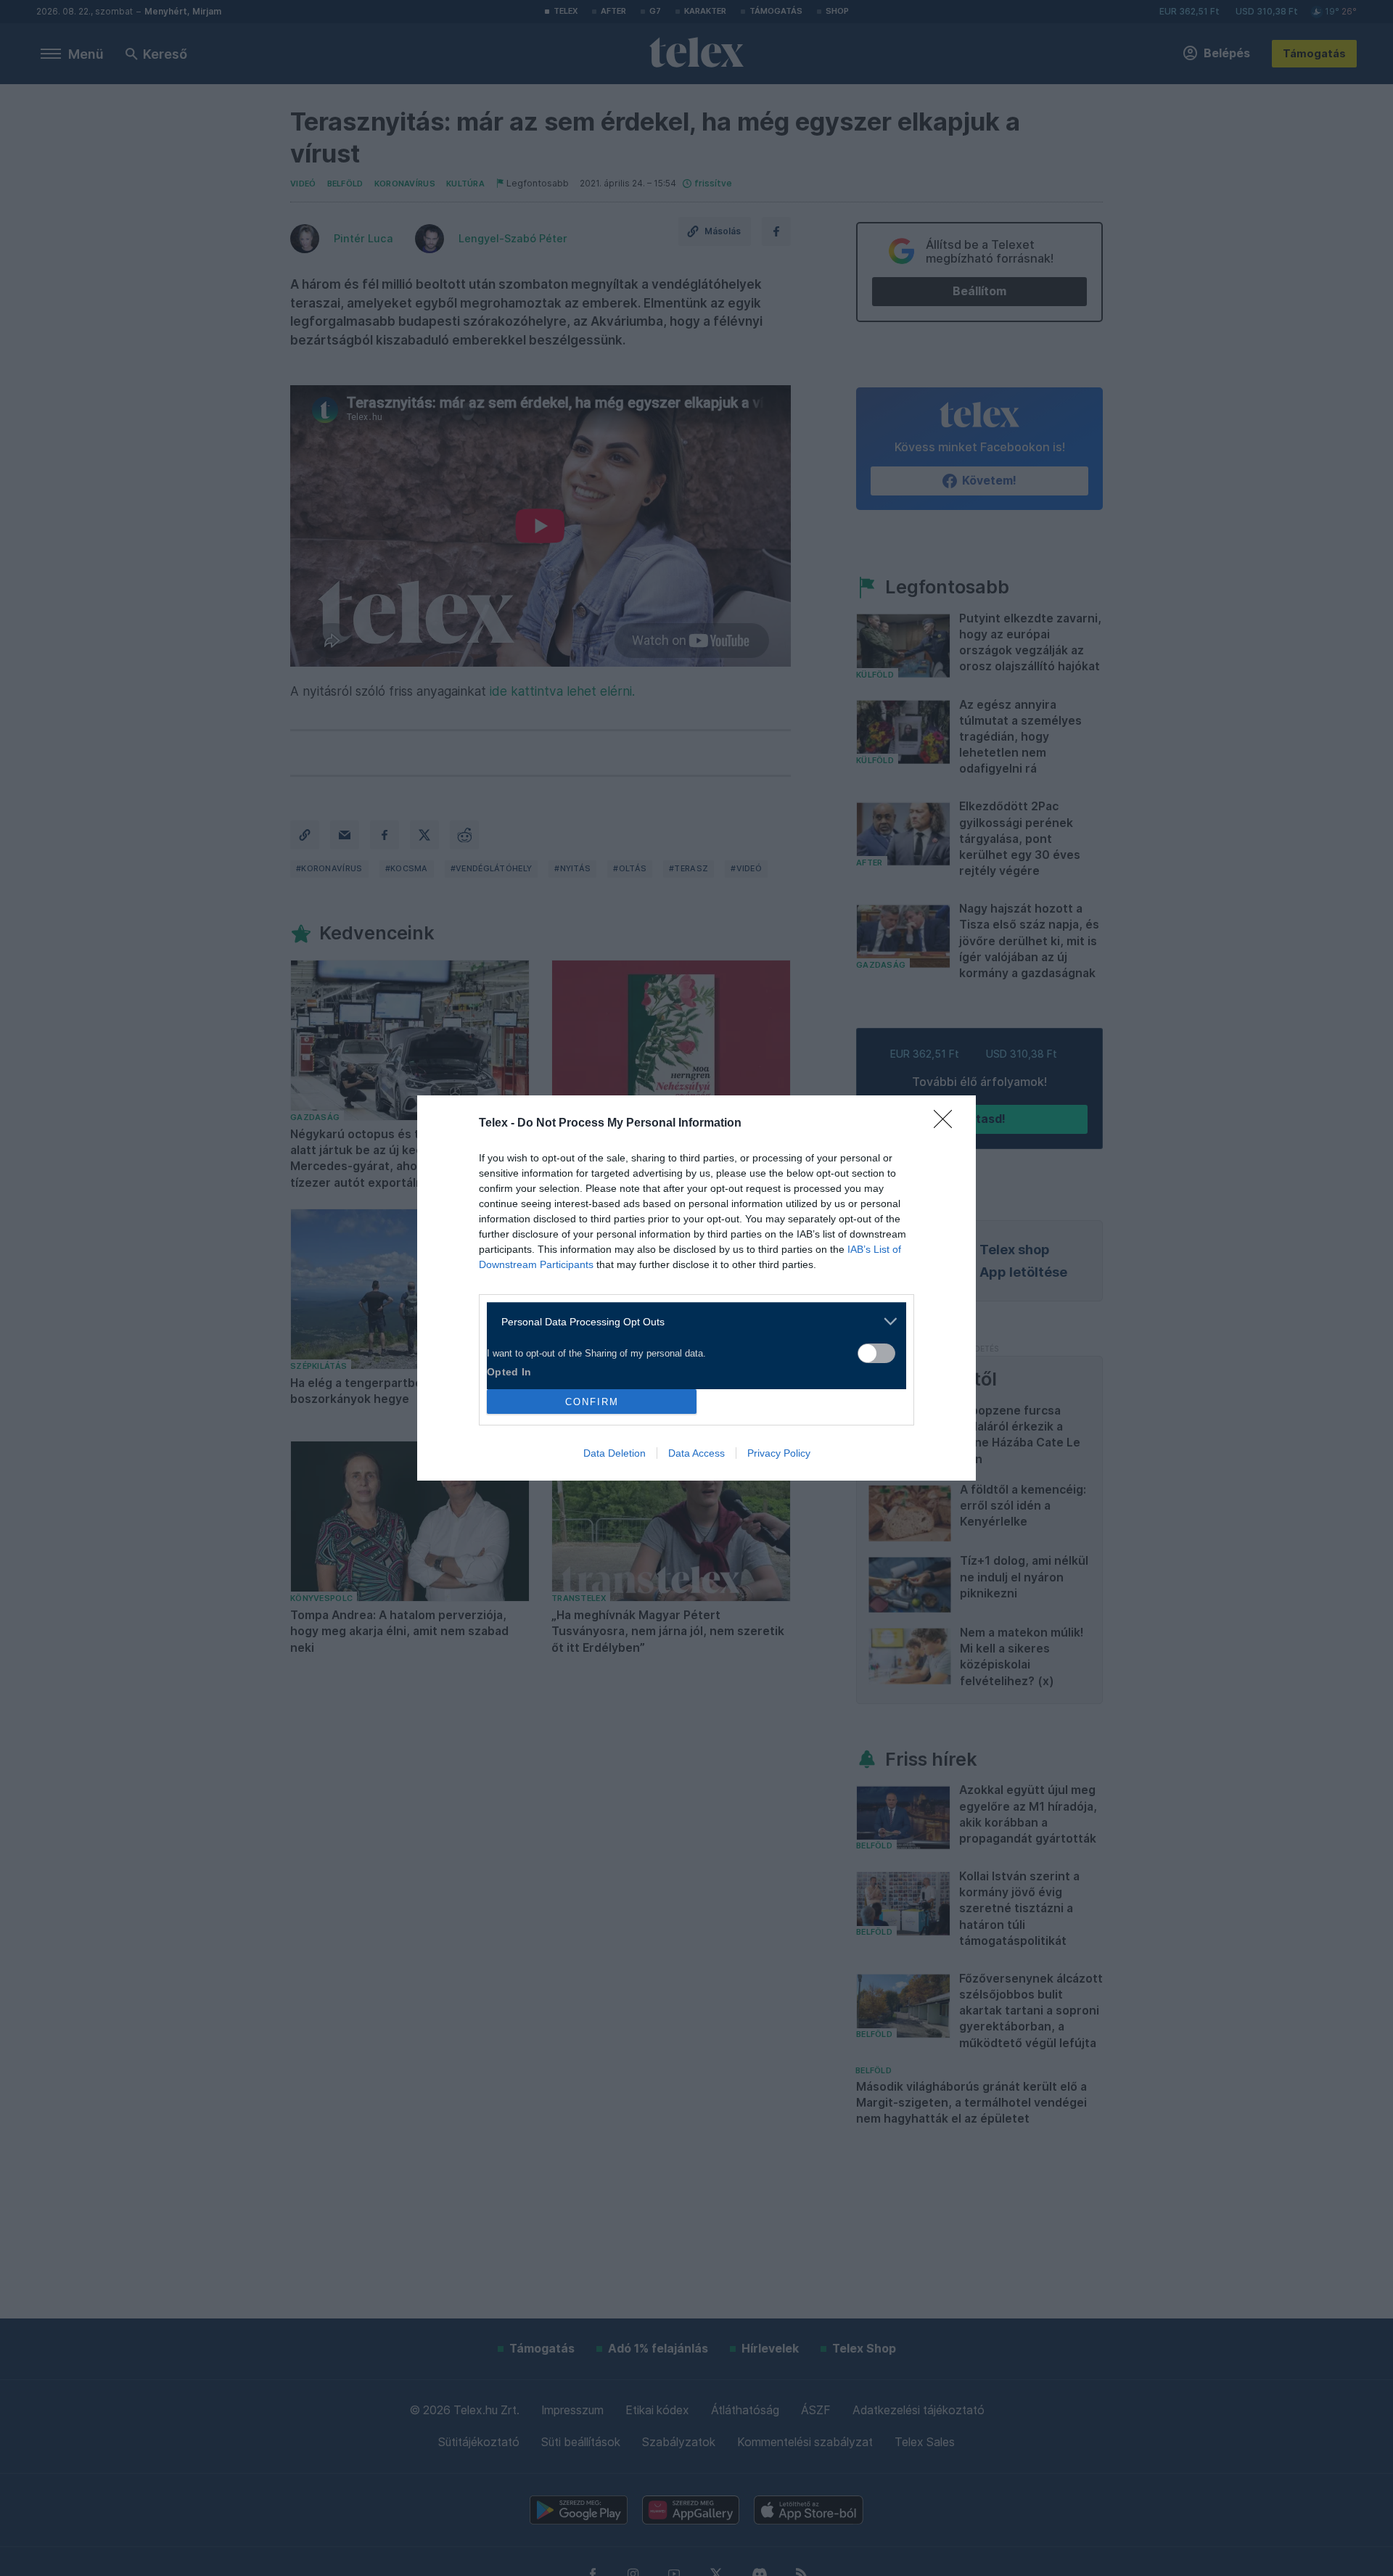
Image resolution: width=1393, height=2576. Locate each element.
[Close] (948, 1124)
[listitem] (691, 1321)
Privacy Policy (779, 1453)
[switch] (876, 1353)
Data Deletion (615, 1453)
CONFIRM (592, 1402)
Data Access (696, 1453)
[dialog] (696, 1288)
